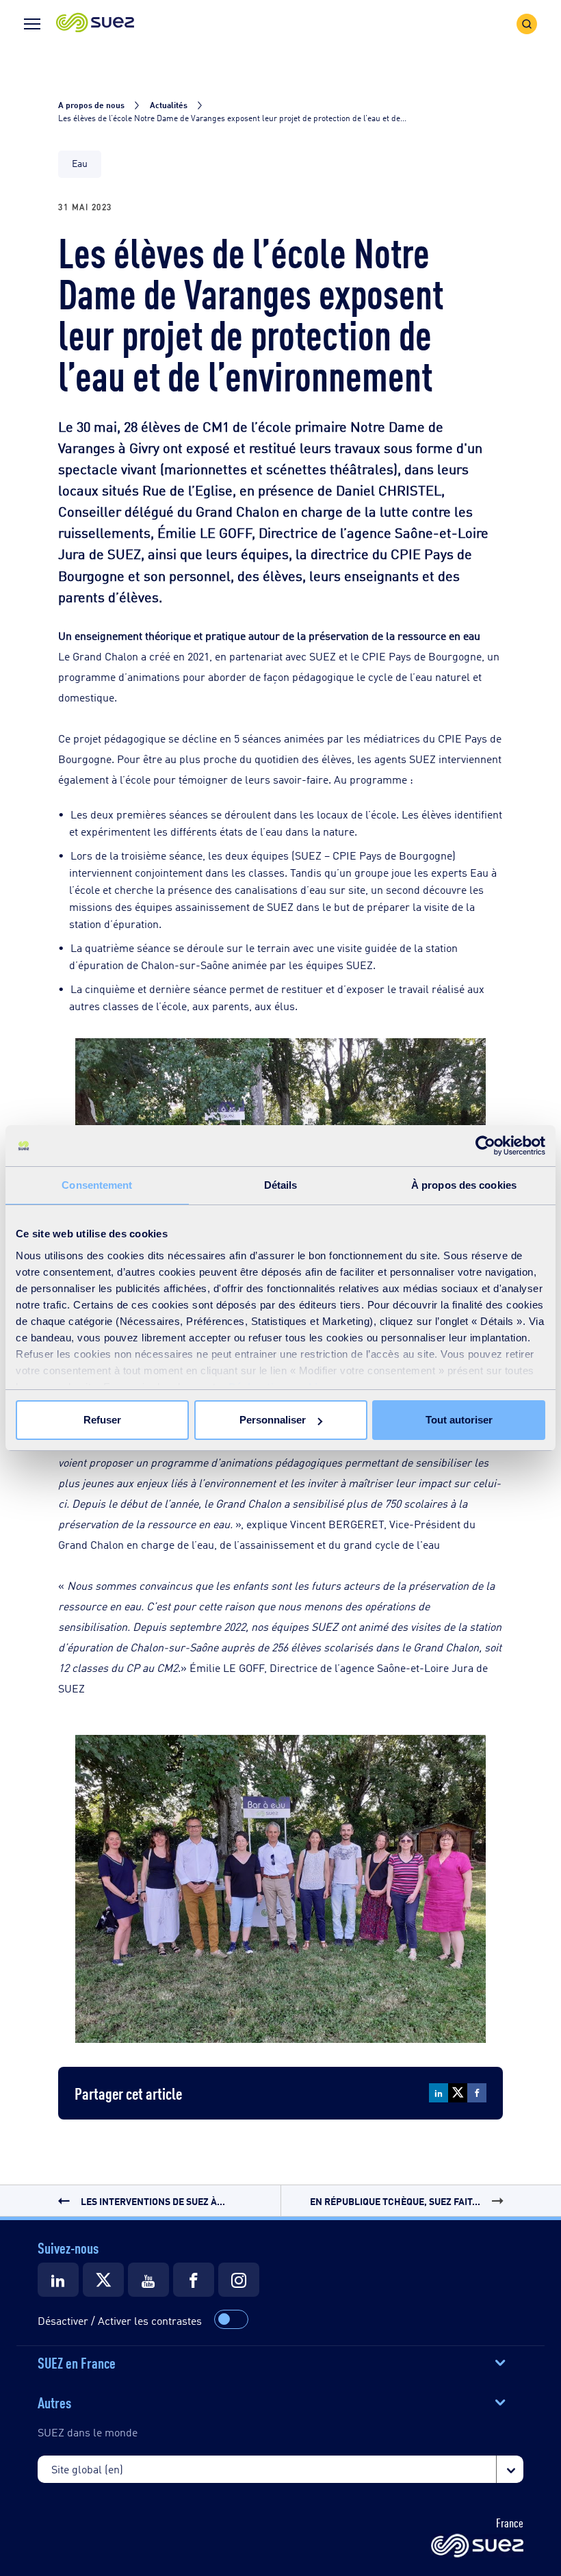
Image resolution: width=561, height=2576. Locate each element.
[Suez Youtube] (148, 2280)
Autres (54, 2401)
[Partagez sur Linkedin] (439, 2093)
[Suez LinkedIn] (58, 2280)
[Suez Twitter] (103, 2280)
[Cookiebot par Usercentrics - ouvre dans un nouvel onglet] (485, 1146)
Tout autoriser (459, 1420)
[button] (95, 24)
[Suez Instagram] (239, 2280)
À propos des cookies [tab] (464, 1185)
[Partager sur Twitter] (458, 2093)
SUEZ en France (77, 2362)
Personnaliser (273, 1420)
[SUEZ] (477, 2547)
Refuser (102, 1420)
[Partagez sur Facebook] (477, 2093)
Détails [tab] (281, 1185)
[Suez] (194, 2280)
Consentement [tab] (97, 1185)
